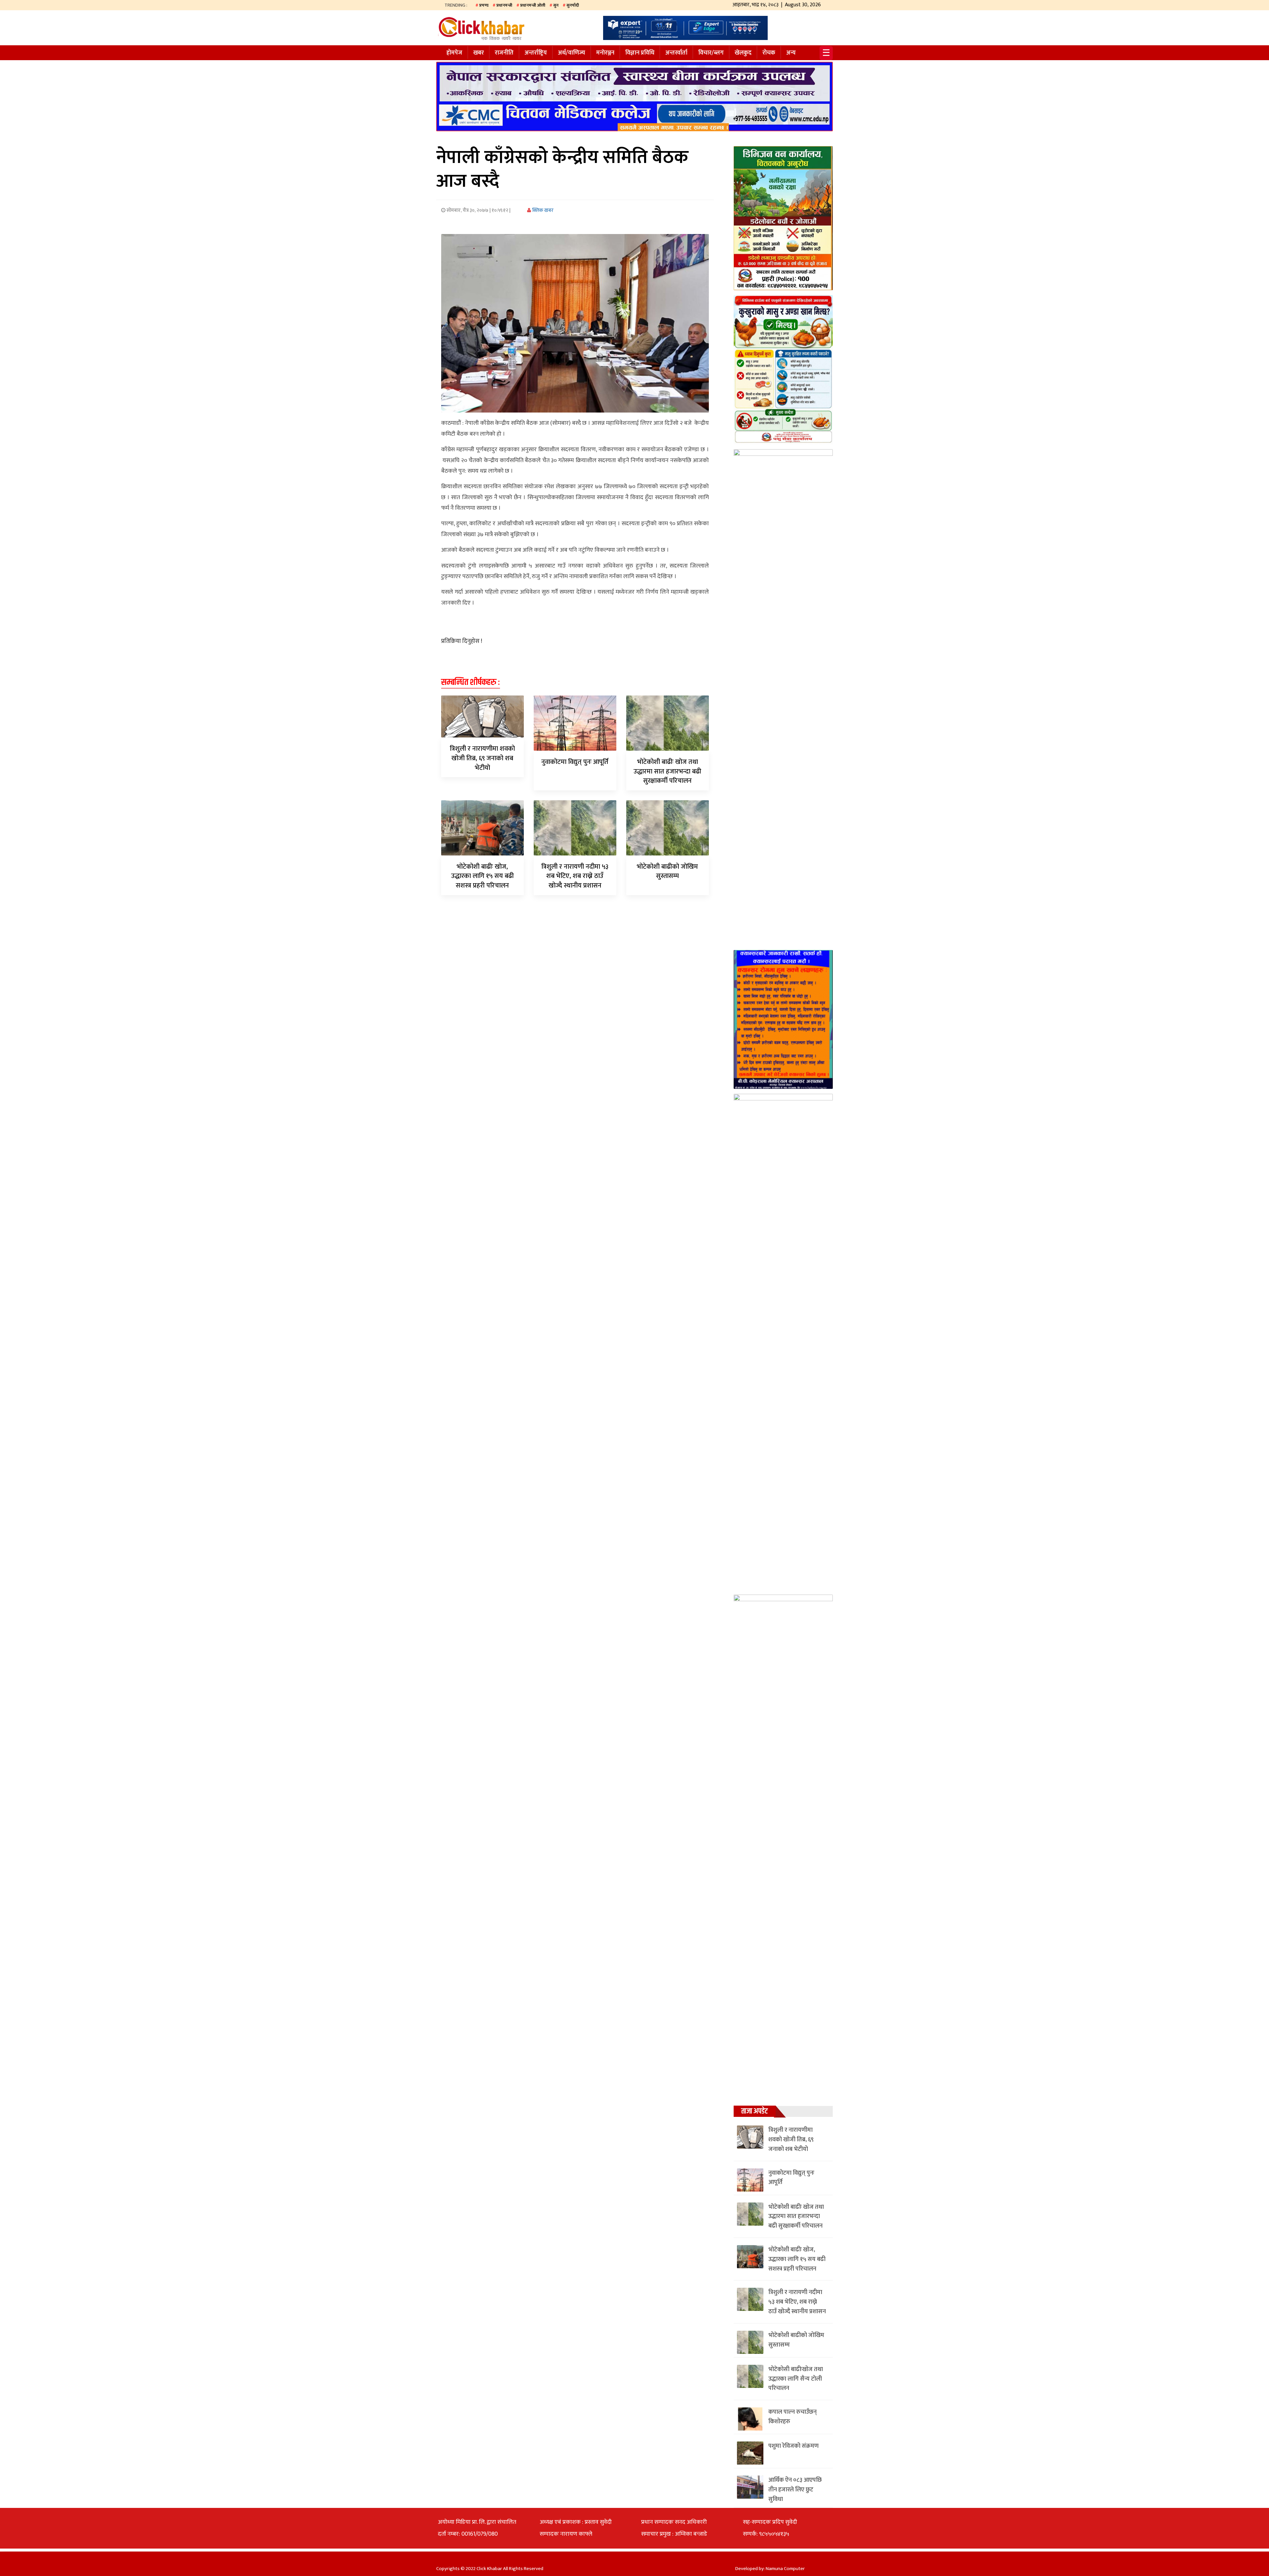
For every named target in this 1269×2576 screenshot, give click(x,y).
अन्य (791, 53)
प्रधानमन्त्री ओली (533, 5)
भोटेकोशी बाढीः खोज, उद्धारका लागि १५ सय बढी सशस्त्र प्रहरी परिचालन (482, 876)
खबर (479, 53)
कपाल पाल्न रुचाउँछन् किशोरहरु (792, 2417)
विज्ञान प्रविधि (640, 53)
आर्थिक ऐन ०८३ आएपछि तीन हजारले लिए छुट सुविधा (795, 2490)
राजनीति (504, 53)
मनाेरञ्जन (605, 53)
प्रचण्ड (484, 5)
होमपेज (454, 53)
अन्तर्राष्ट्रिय (536, 53)
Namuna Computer (785, 2569)
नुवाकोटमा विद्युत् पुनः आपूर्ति (575, 762)
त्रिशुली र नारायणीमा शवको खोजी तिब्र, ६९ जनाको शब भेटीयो (482, 758)
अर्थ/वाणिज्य (572, 53)
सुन (556, 5)
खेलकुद (743, 53)
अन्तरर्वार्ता (676, 53)
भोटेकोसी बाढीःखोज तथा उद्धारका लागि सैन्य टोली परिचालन (796, 2379)
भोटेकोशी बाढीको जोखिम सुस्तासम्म (667, 872)
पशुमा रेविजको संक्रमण (793, 2446)
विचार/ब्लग (711, 53)
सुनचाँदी (573, 5)
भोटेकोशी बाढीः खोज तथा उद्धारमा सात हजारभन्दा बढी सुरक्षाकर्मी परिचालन (667, 772)
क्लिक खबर (542, 210)
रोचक (769, 53)
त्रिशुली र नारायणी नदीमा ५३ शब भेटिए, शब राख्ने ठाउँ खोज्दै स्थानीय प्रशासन (575, 876)
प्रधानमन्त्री (504, 5)
